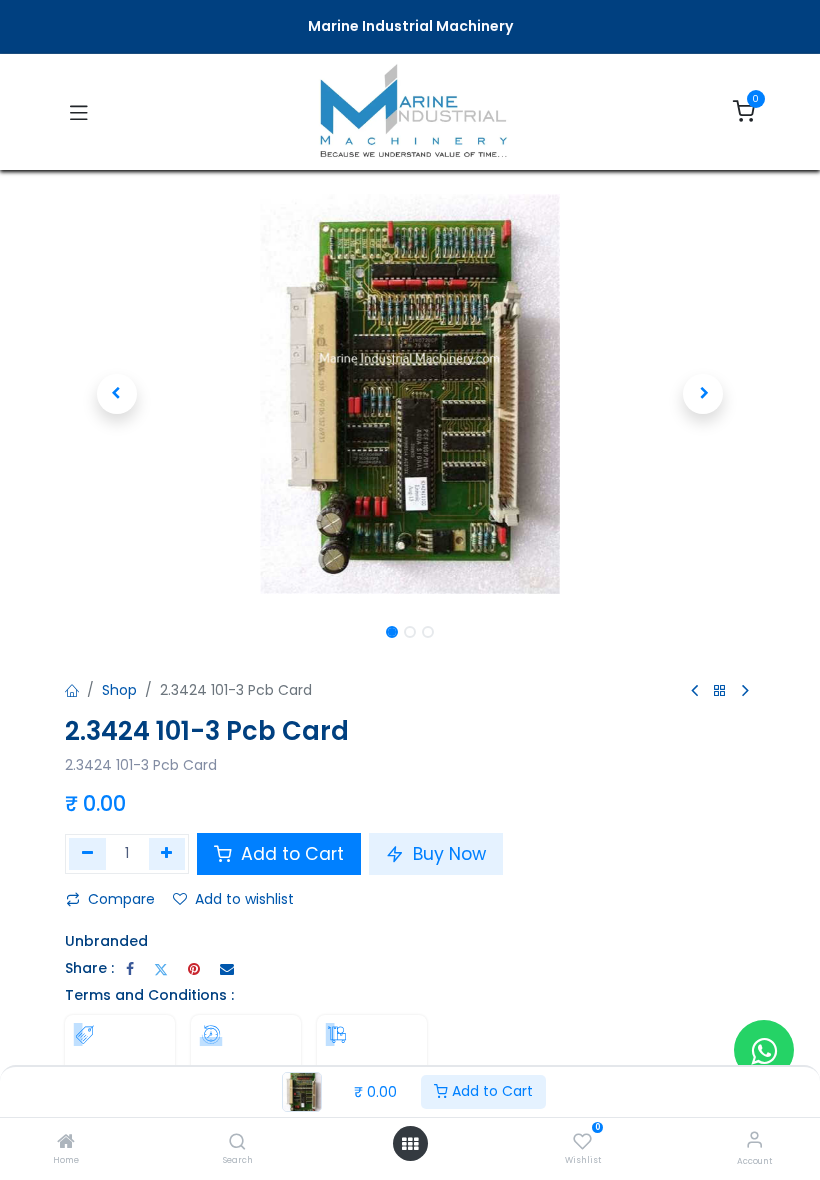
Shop (119, 690)
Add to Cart (490, 1091)
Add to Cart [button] (290, 854)
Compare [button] (121, 899)
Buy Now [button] (447, 854)
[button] (117, 394)
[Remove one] (87, 854)
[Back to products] (720, 691)
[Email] (227, 969)
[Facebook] (130, 969)
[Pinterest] (194, 969)
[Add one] (167, 854)
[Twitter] (161, 969)
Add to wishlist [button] (244, 899)
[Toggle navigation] (79, 112)
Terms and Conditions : (149, 995)
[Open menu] (410, 1144)
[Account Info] (754, 1139)
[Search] (237, 1143)
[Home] (66, 1143)
